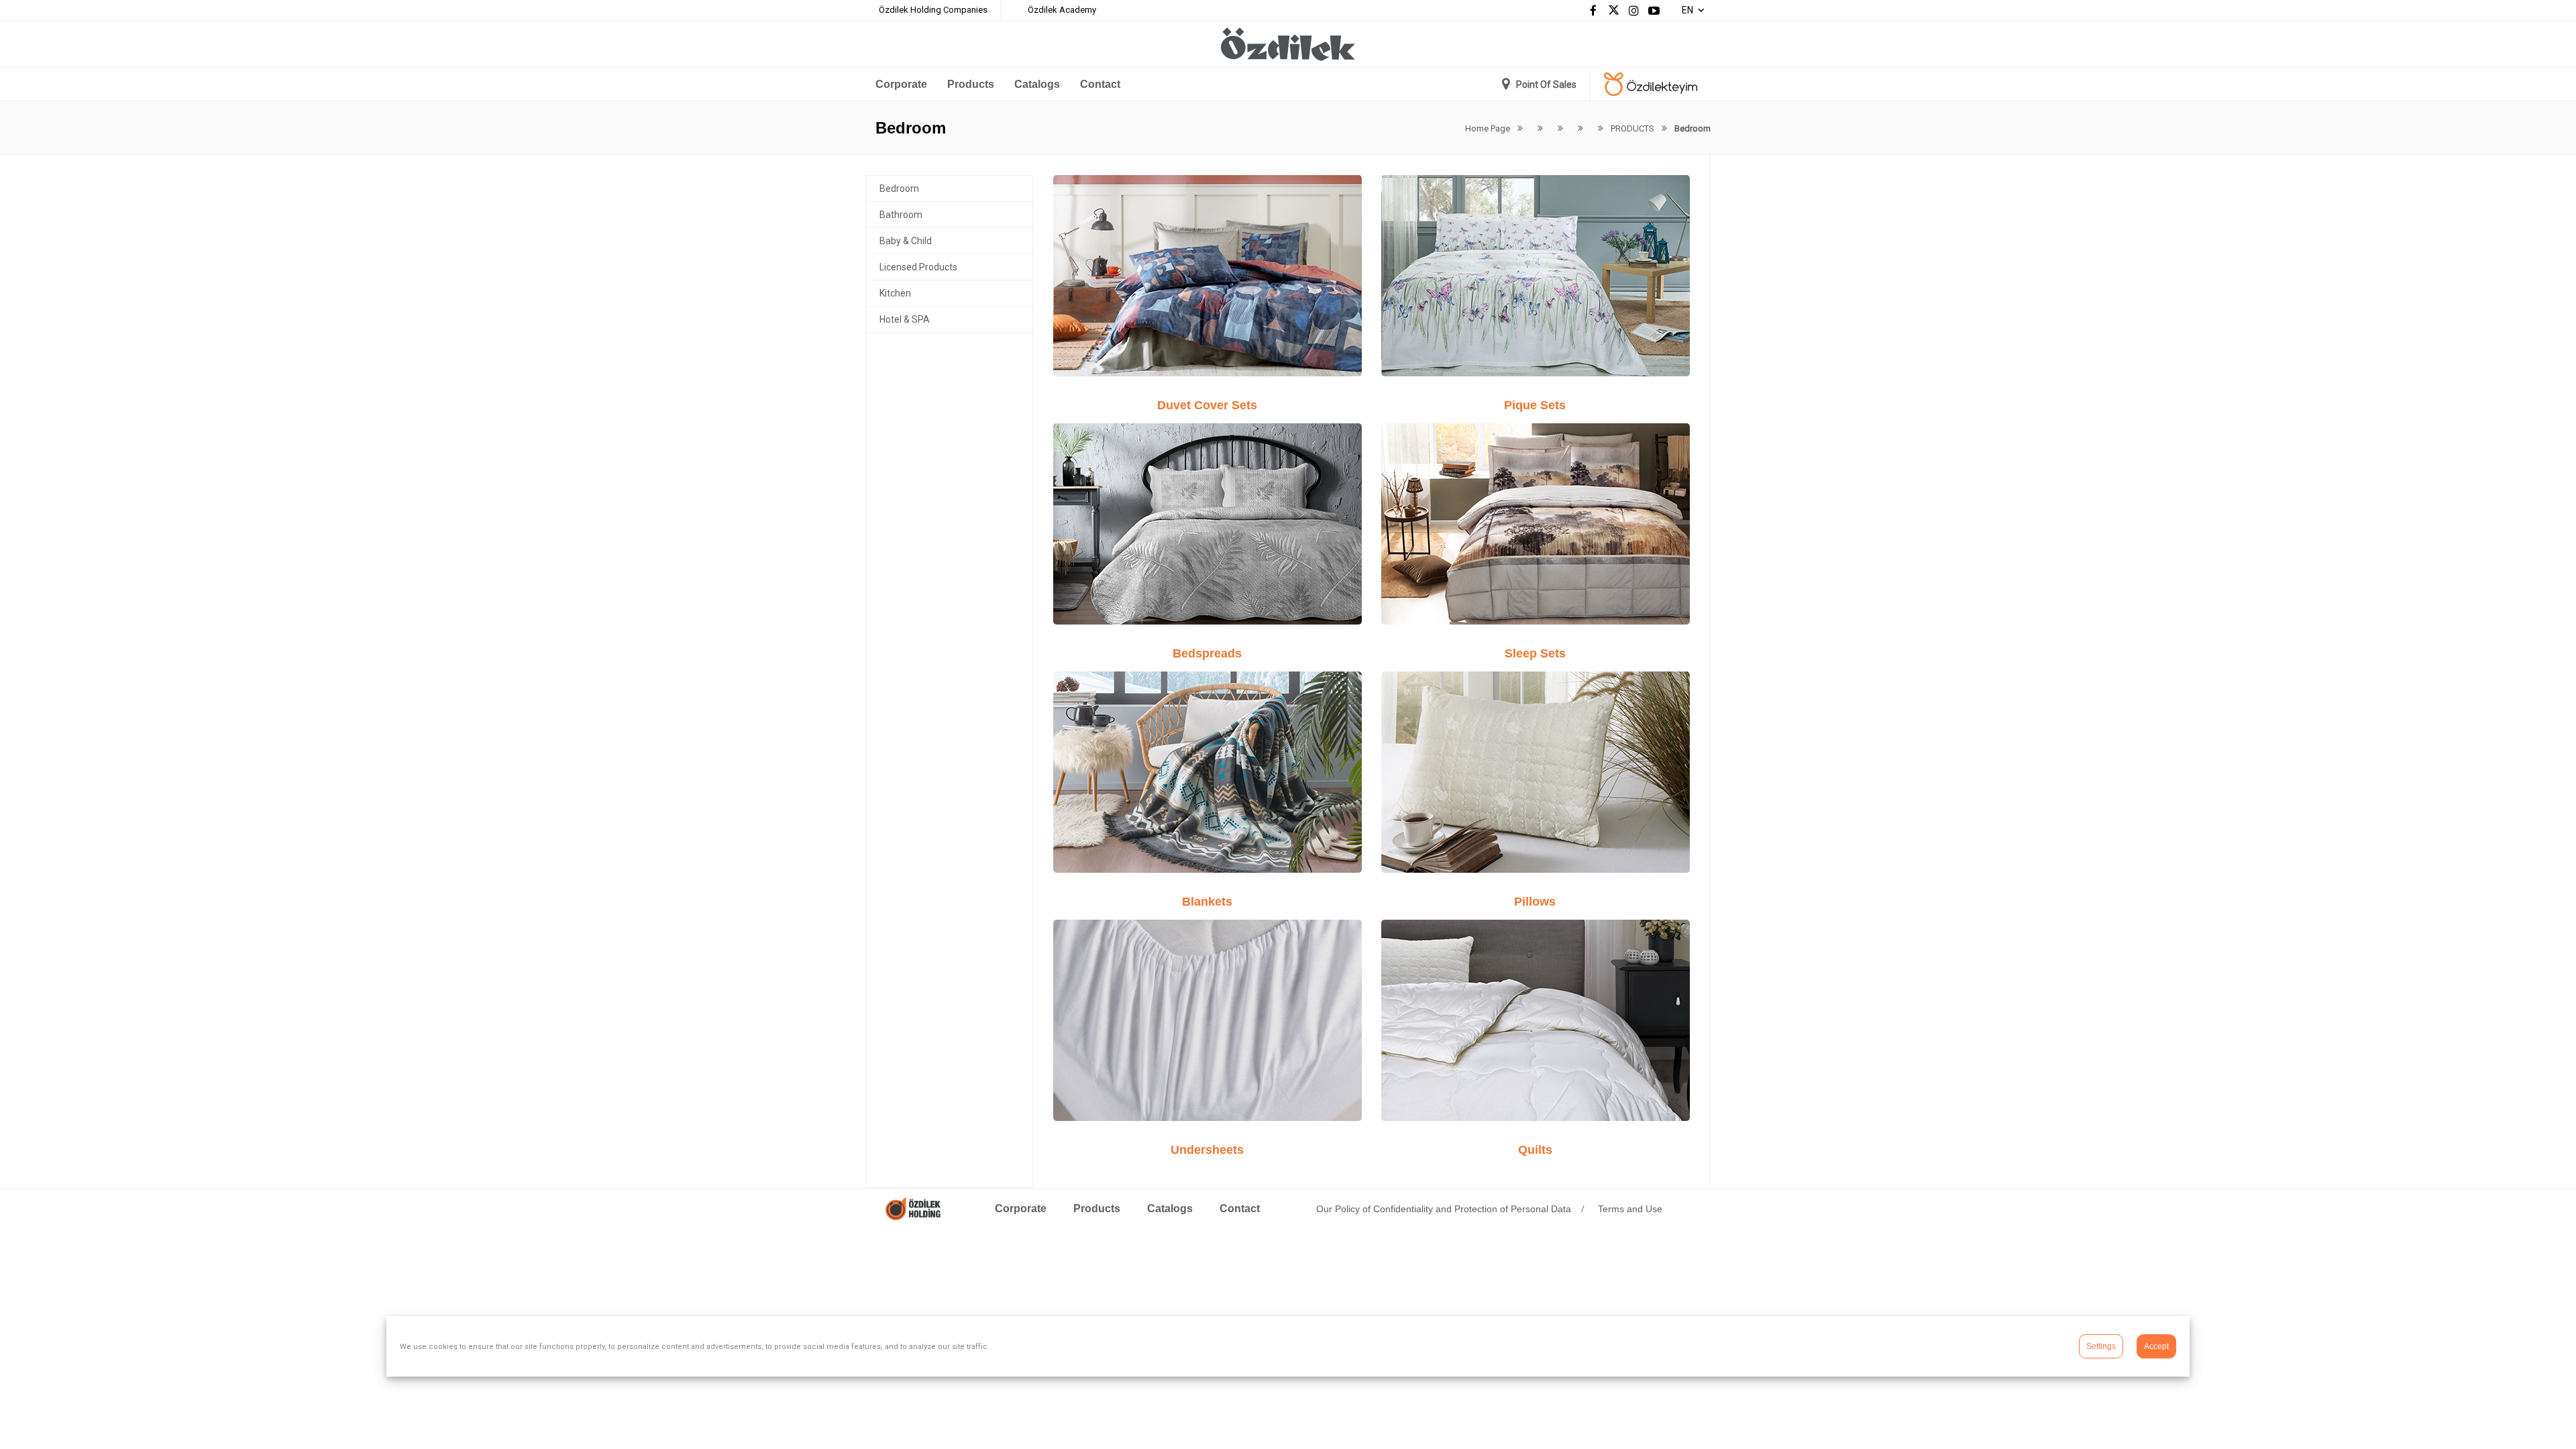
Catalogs (1037, 84)
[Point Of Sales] (1539, 85)
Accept (2156, 1346)
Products (971, 84)
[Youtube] (1654, 10)
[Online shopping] (1651, 85)
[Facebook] (1593, 10)
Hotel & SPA (905, 319)
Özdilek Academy (1062, 10)
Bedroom (899, 189)
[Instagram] (1633, 10)
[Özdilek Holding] (913, 1217)
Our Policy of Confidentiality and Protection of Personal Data (1444, 1209)
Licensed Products (918, 267)
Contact (1100, 84)
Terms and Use (1630, 1209)
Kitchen (895, 293)
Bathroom (901, 215)
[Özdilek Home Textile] (1288, 41)
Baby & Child (906, 241)
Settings (2101, 1346)
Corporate (901, 84)
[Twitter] (1613, 10)
